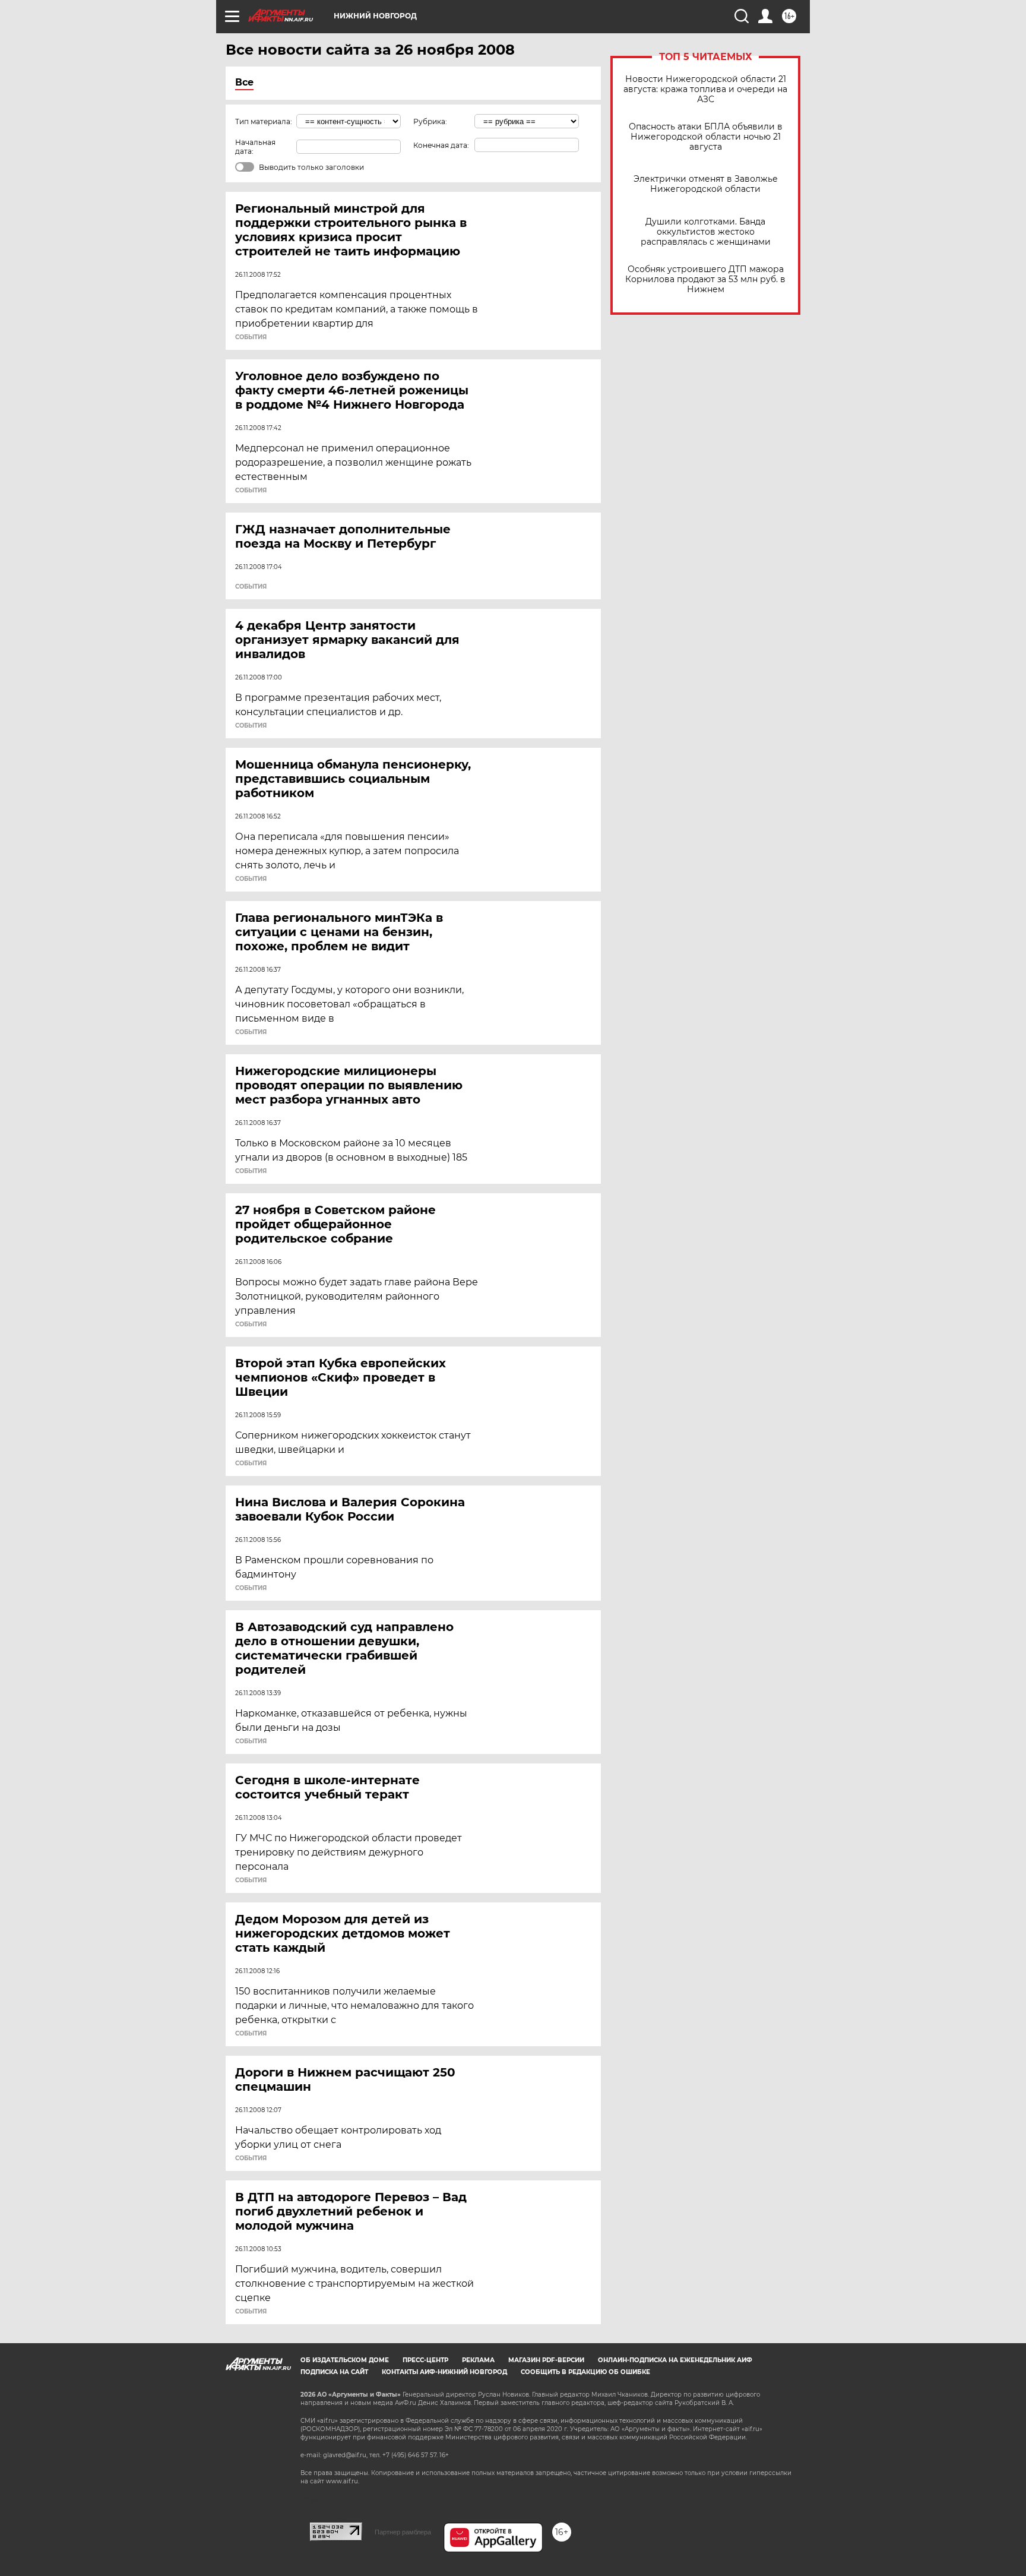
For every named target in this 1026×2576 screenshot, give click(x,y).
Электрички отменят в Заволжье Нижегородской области (706, 184)
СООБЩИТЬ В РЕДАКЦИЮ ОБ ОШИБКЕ (585, 2372)
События (251, 337)
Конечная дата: (441, 145)
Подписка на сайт (334, 2372)
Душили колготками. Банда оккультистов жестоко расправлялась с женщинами (706, 232)
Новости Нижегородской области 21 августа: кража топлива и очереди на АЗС (705, 89)
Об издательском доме (345, 2360)
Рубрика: (430, 121)
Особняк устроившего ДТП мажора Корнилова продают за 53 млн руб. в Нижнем (705, 279)
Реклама (478, 2360)
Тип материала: (264, 121)
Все (244, 82)
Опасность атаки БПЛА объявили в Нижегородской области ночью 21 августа (706, 137)
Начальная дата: (255, 147)
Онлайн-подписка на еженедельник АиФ (675, 2360)
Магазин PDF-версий (546, 2360)
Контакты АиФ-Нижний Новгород (444, 2372)
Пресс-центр (425, 2360)
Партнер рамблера (403, 2532)
